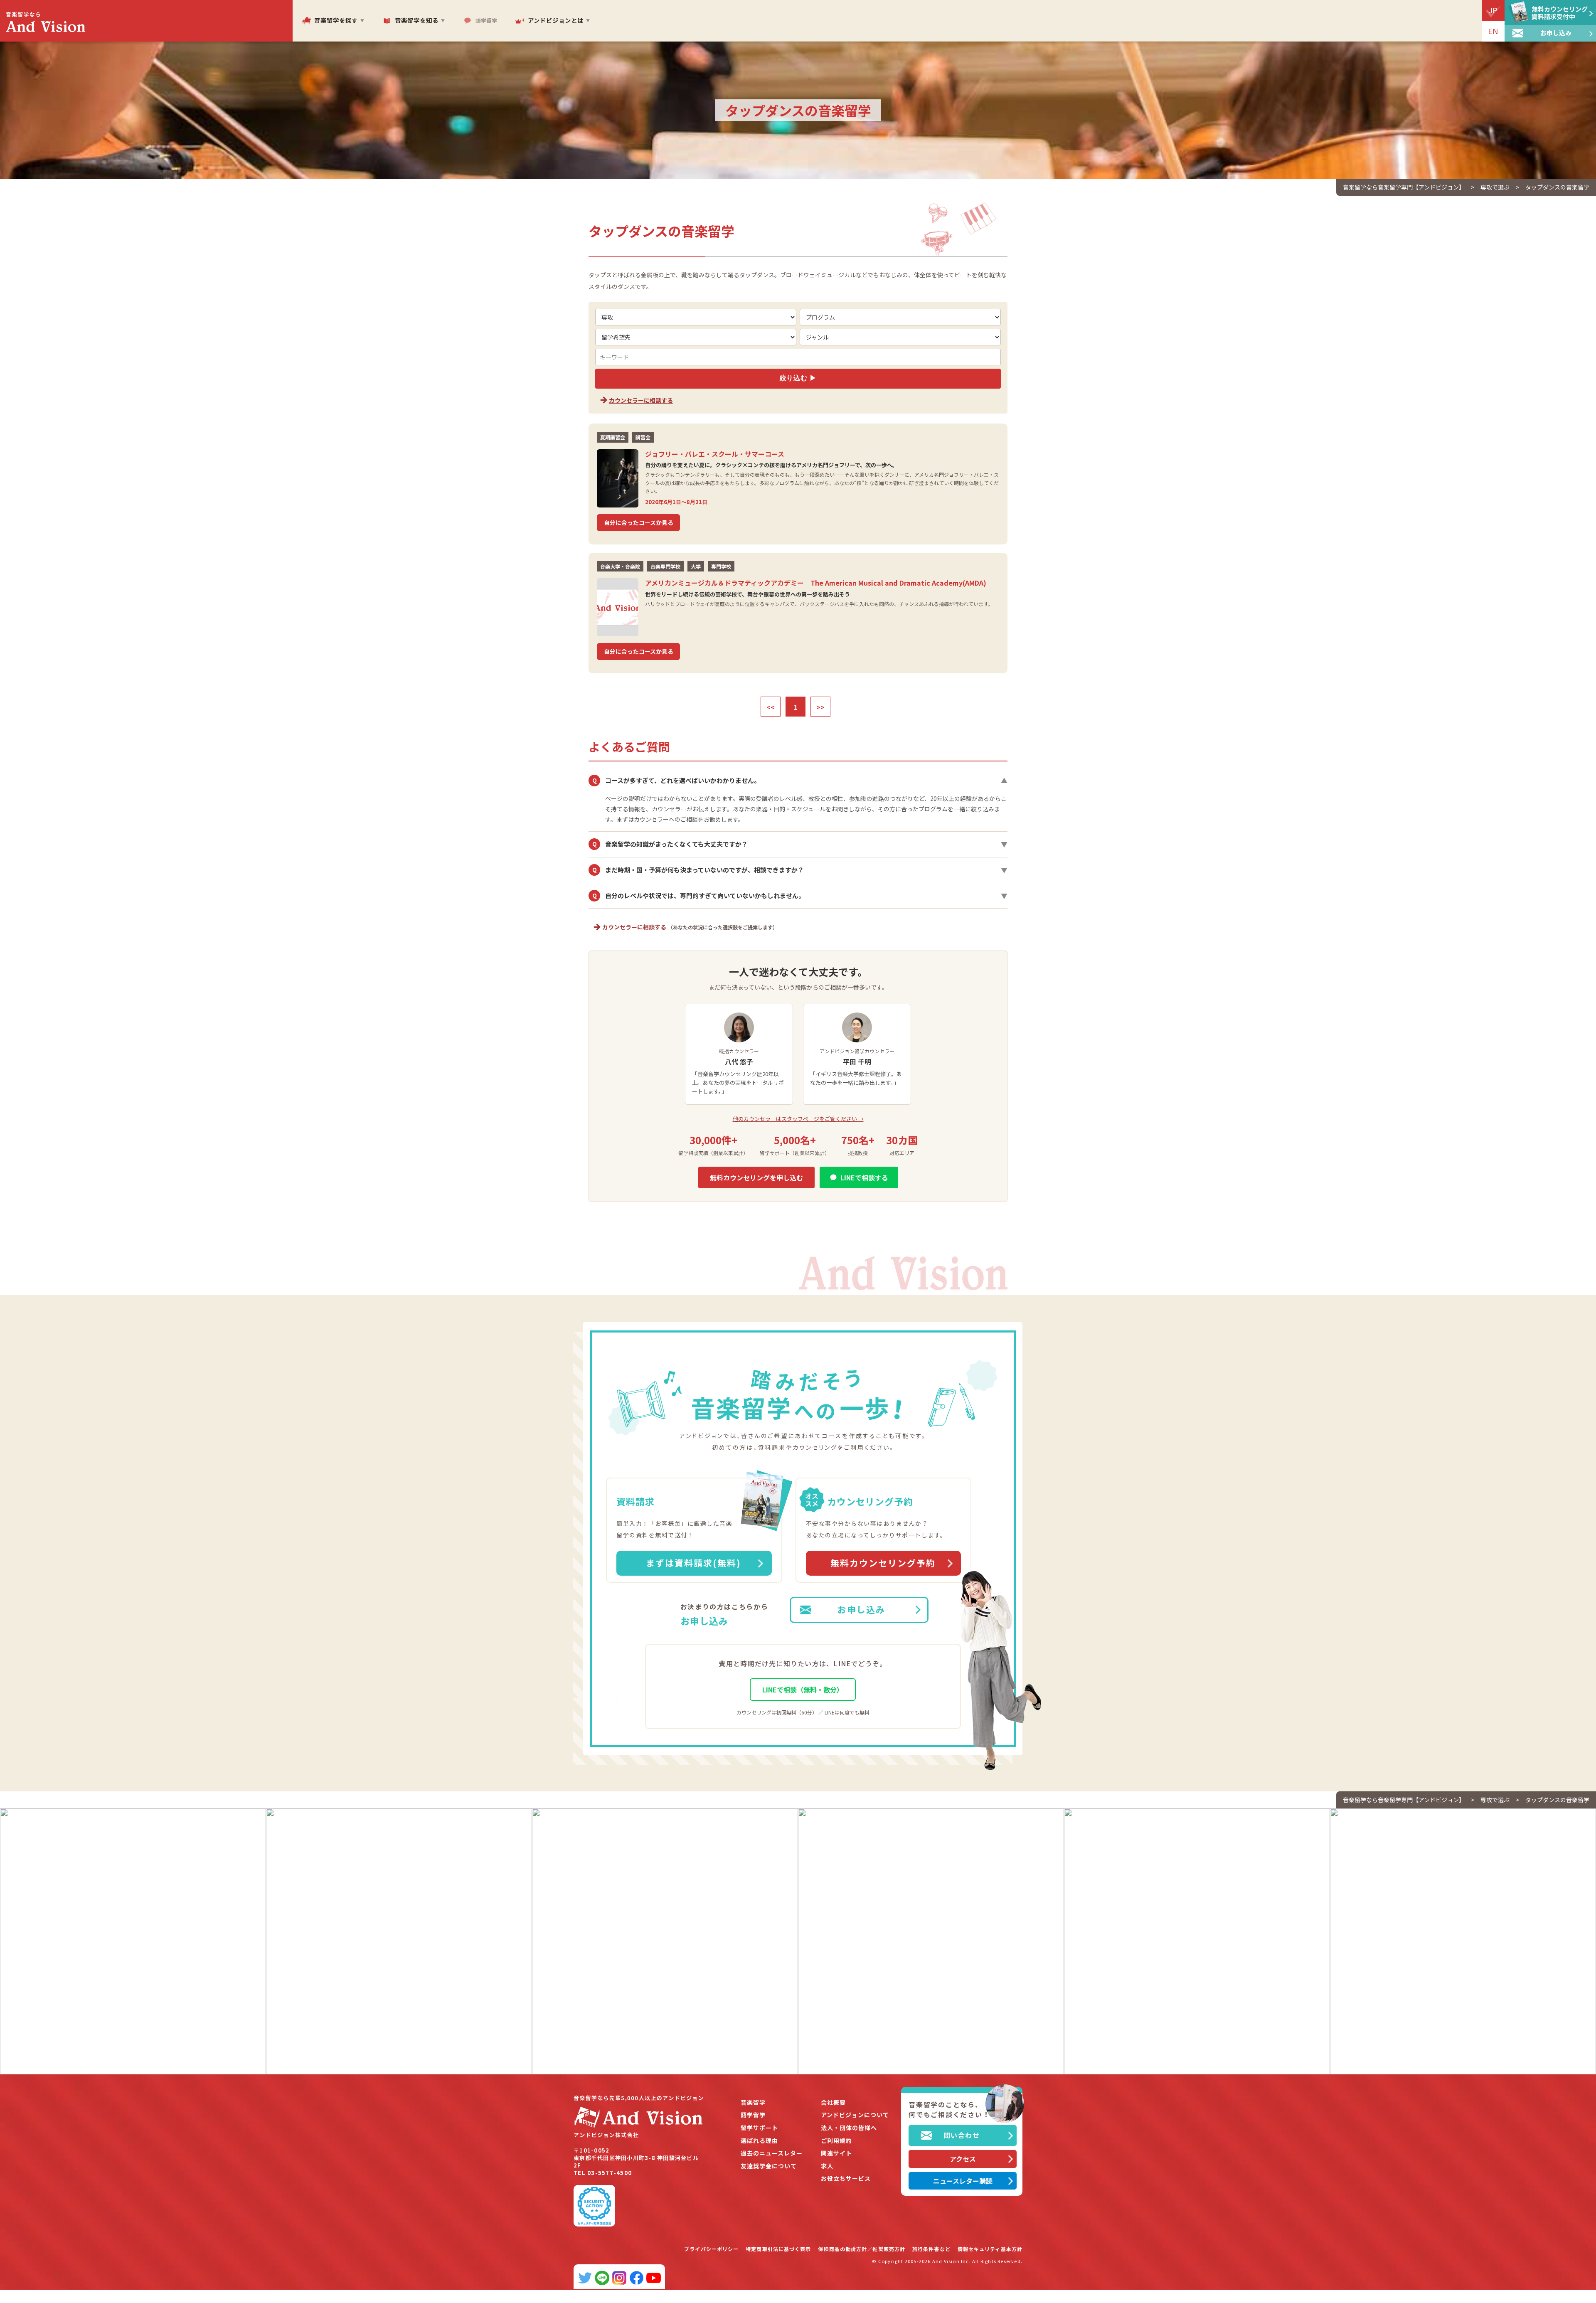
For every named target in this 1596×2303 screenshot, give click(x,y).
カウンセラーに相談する (641, 400)
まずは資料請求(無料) (693, 1563)
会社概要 (833, 2102)
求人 (827, 2166)
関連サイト (836, 2153)
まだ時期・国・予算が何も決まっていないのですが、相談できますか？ (800, 870)
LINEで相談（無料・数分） (803, 1690)
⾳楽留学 (753, 2102)
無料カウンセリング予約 (883, 1563)
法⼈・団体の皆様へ (849, 2128)
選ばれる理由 (759, 2141)
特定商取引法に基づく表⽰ (778, 2249)
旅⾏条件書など (931, 2249)
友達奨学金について (769, 2166)
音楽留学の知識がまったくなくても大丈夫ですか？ (800, 844)
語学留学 (753, 2115)
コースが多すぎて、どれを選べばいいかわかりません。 (800, 781)
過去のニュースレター (772, 2153)
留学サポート (759, 2128)
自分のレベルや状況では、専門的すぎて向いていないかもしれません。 (800, 896)
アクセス (963, 2159)
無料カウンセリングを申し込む (756, 1177)
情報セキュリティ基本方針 (990, 2249)
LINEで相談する (864, 1177)
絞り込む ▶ (798, 378)
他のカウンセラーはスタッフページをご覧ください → (798, 1119)
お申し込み (861, 1609)
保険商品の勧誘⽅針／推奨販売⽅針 (862, 2249)
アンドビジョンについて (855, 2115)
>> (820, 707)
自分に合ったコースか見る (639, 522)
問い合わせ (962, 2135)
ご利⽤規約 (836, 2141)
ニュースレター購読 (963, 2181)
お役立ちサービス (846, 2179)
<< (771, 707)
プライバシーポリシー (711, 2249)
